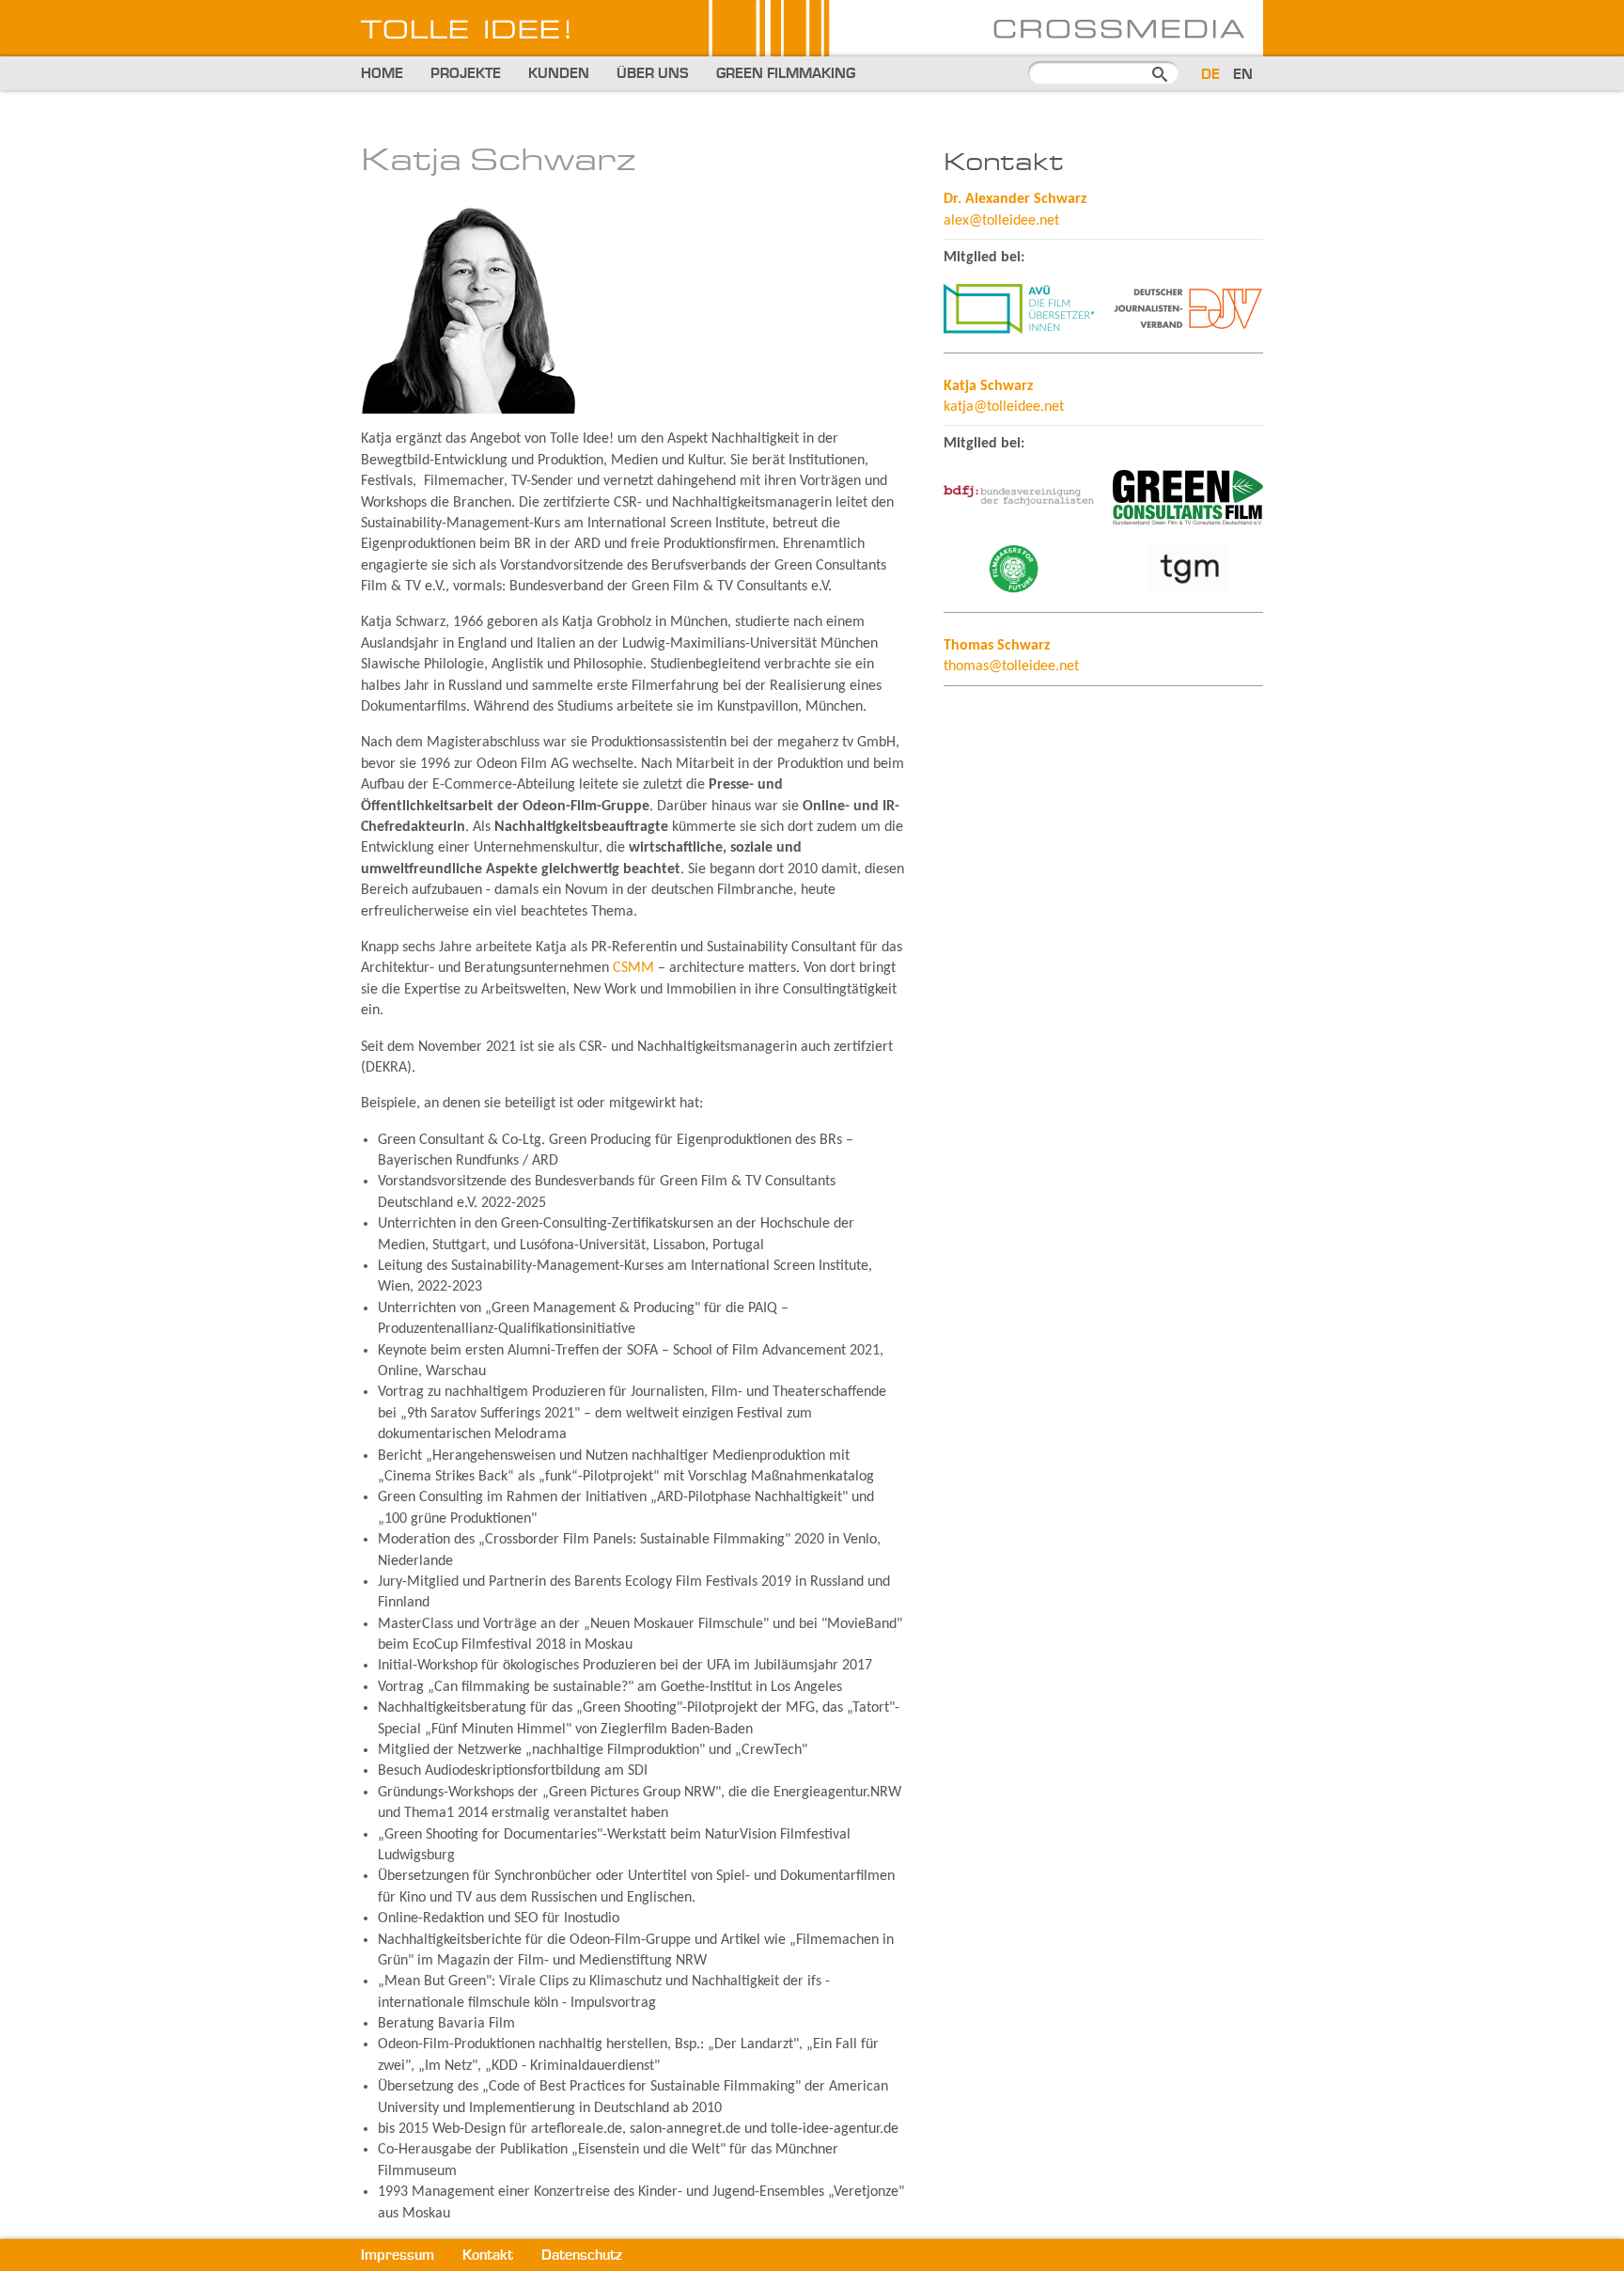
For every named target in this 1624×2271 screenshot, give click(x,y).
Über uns (653, 74)
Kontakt (488, 2256)
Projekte (466, 74)
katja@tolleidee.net (1004, 407)
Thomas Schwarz (997, 646)
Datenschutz (582, 2256)
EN (1243, 75)
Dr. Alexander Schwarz (1015, 199)
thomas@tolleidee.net (1011, 666)
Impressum (398, 2256)
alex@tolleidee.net (1001, 221)
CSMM (633, 968)
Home (382, 74)
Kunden (559, 74)
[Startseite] (812, 48)
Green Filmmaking (786, 74)
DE (1210, 75)
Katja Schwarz (988, 386)
